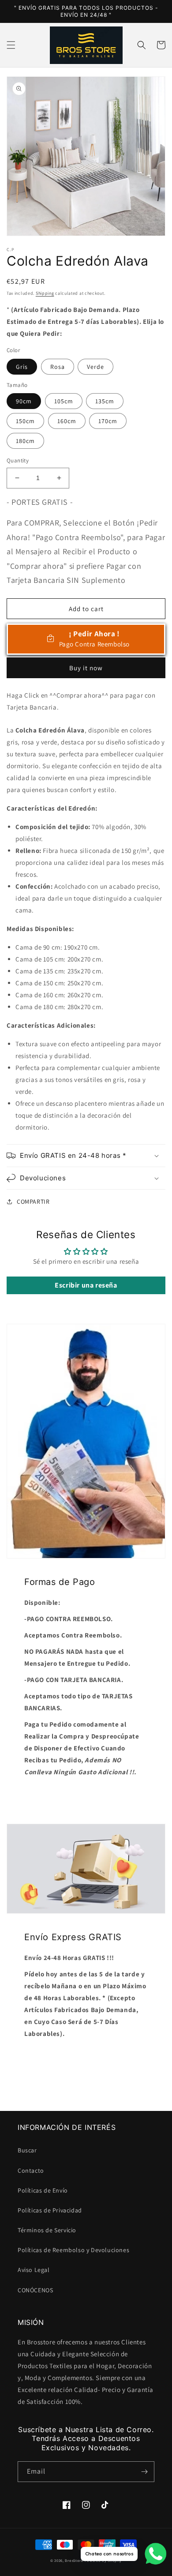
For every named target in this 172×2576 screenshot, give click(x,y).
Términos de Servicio (47, 2230)
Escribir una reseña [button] (86, 1285)
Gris (22, 367)
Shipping (45, 293)
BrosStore (74, 2560)
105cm (64, 401)
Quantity (18, 460)
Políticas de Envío (43, 2190)
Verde (95, 367)
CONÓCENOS (35, 2290)
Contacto (31, 2170)
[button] (11, 45)
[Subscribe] (144, 2472)
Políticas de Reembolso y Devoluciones (73, 2250)
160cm (67, 421)
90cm (24, 401)
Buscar (27, 2150)
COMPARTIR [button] (33, 1202)
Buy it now (86, 668)
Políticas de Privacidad (50, 2210)
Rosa (58, 367)
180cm (25, 441)
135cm (105, 401)
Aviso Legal (34, 2270)
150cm (25, 421)
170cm (108, 421)
